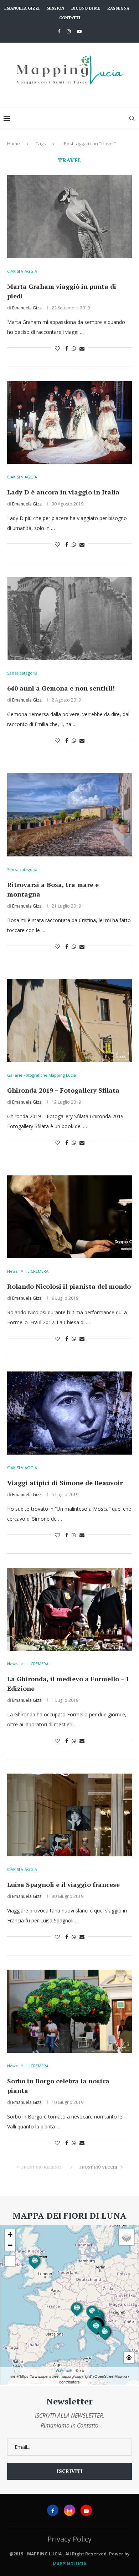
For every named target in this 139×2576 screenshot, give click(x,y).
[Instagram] (69, 31)
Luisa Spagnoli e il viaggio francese (63, 1884)
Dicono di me (86, 8)
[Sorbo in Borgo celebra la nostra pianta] (69, 2011)
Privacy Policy (69, 2539)
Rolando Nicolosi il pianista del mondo (69, 1286)
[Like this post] (57, 348)
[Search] (132, 118)
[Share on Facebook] (67, 348)
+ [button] (10, 2234)
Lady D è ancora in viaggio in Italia (63, 492)
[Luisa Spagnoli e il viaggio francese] (69, 1815)
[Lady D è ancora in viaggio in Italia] (69, 423)
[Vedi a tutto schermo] (10, 2261)
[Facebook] (59, 31)
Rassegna (118, 8)
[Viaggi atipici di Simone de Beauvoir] (69, 1413)
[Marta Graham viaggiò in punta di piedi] (69, 217)
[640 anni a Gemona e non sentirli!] (69, 619)
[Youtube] (79, 31)
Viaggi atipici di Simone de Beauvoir (65, 1483)
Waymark (64, 2370)
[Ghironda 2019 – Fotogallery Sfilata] (69, 1021)
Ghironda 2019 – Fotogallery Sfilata (63, 1090)
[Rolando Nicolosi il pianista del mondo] (69, 1217)
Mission (55, 8)
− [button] (10, 2245)
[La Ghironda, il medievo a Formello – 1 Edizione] (69, 1609)
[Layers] (127, 2237)
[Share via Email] (82, 348)
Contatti (70, 18)
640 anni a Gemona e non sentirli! (61, 688)
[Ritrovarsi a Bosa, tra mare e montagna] (69, 815)
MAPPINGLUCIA (69, 2564)
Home (14, 144)
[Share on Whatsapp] (74, 348)
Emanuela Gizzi (22, 8)
